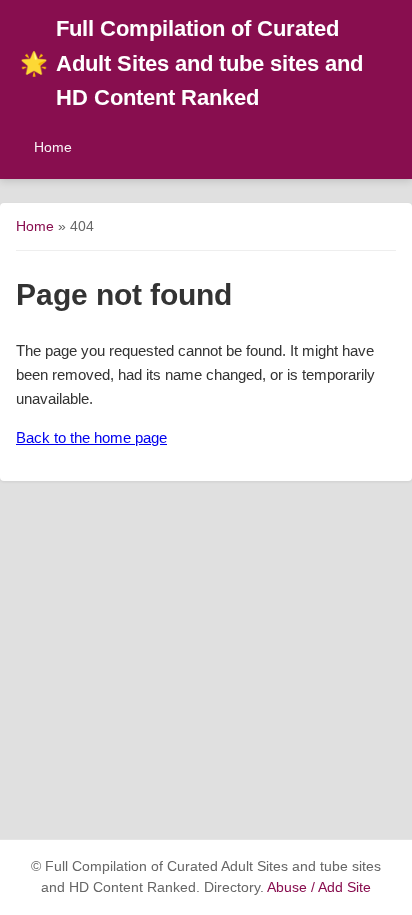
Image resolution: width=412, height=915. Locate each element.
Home (53, 147)
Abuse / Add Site (319, 887)
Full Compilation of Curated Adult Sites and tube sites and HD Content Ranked (191, 63)
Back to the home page (91, 437)
